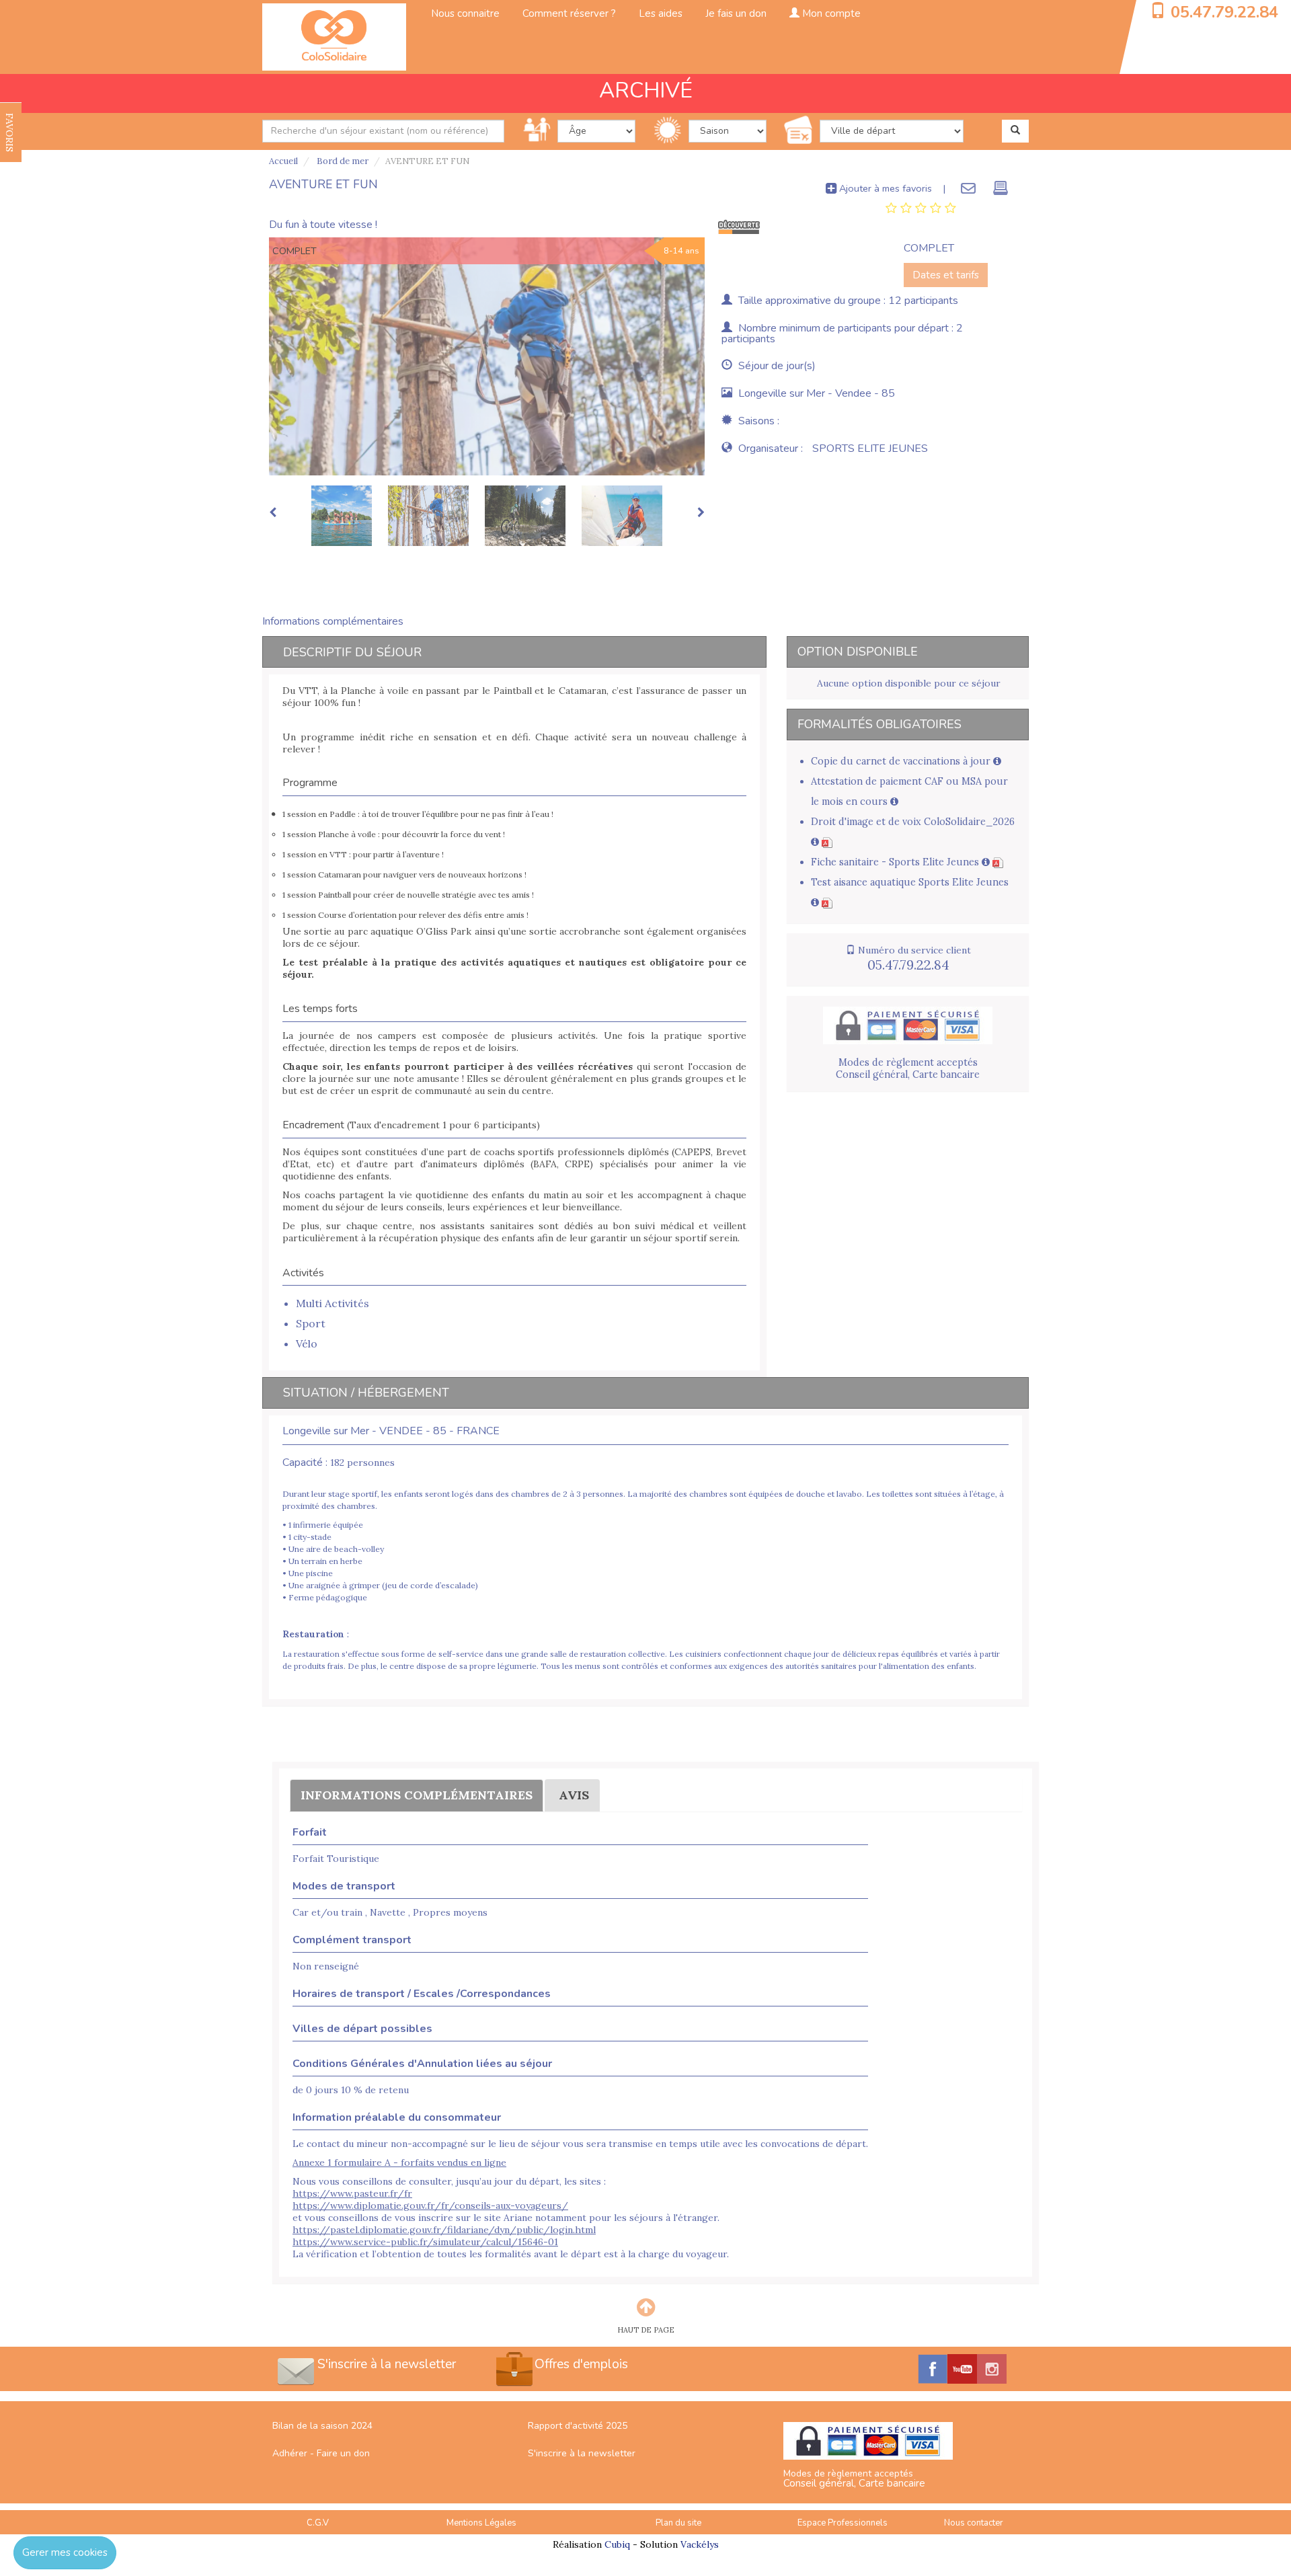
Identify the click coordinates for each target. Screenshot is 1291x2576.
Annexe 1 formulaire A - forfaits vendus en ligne (399, 2162)
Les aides (661, 13)
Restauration (313, 1634)
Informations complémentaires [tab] (333, 621)
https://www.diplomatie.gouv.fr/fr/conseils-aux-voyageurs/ (430, 2206)
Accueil (283, 161)
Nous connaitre (465, 13)
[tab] (921, 208)
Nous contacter (974, 2523)
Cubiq (617, 2544)
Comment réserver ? (569, 13)
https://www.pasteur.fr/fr (352, 2193)
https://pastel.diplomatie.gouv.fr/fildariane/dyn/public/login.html (444, 2230)
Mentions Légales (481, 2523)
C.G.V (318, 2523)
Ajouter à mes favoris (884, 188)
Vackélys (700, 2544)
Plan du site (678, 2523)
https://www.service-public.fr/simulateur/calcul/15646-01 (425, 2242)
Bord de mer (342, 161)
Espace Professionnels (843, 2523)
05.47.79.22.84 (1224, 12)
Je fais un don (736, 13)
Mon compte (830, 13)
